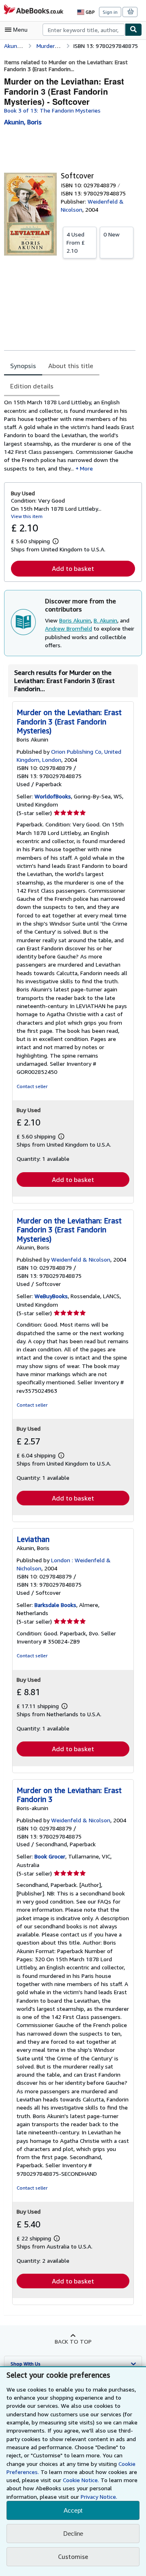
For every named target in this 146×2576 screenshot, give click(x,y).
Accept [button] (73, 2510)
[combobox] (84, 30)
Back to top (73, 2341)
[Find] (133, 30)
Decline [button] (73, 2534)
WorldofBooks (53, 796)
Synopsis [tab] (23, 366)
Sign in (110, 12)
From (76, 242)
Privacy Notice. (99, 2497)
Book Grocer (50, 1856)
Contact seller (32, 1086)
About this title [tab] (71, 366)
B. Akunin (105, 620)
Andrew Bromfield (69, 628)
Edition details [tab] (32, 386)
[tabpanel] (70, 435)
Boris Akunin (75, 620)
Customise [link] (73, 2556)
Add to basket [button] (73, 568)
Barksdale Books (55, 1605)
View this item (27, 516)
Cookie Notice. (81, 2480)
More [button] (86, 468)
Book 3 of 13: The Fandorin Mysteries (52, 110)
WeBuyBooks (51, 1296)
